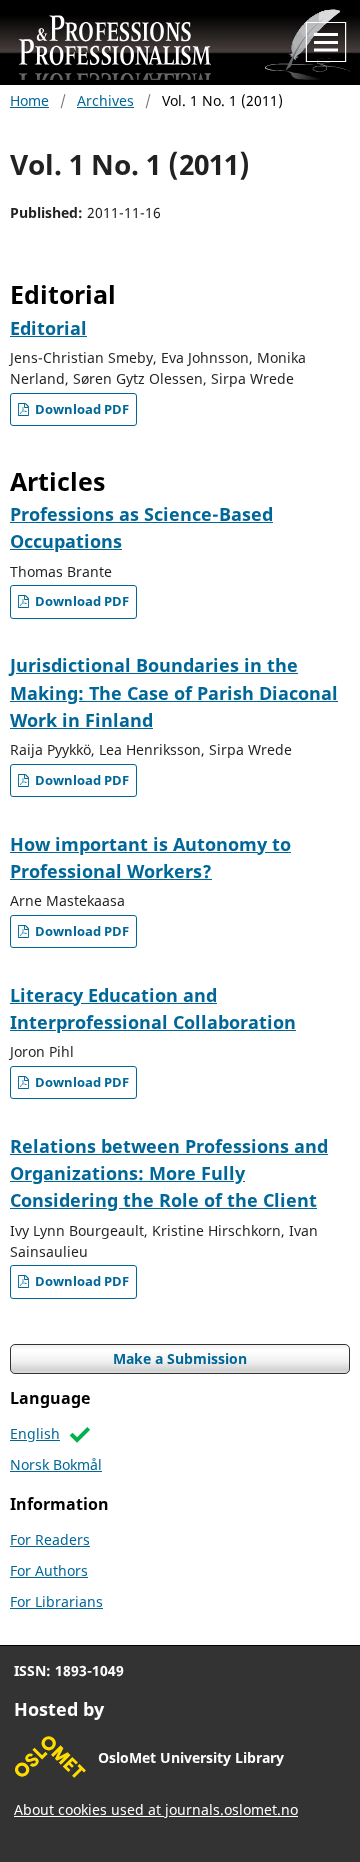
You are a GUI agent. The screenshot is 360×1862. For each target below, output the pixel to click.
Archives (105, 100)
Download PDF (80, 409)
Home (29, 100)
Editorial (48, 328)
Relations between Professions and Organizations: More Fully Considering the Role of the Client (169, 1173)
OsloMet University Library (191, 1757)
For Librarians (56, 1601)
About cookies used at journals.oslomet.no (156, 1809)
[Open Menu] (326, 42)
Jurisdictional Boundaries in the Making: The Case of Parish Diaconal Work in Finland (174, 692)
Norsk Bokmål (56, 1464)
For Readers (50, 1539)
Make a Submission (180, 1358)
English (35, 1433)
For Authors (49, 1570)
